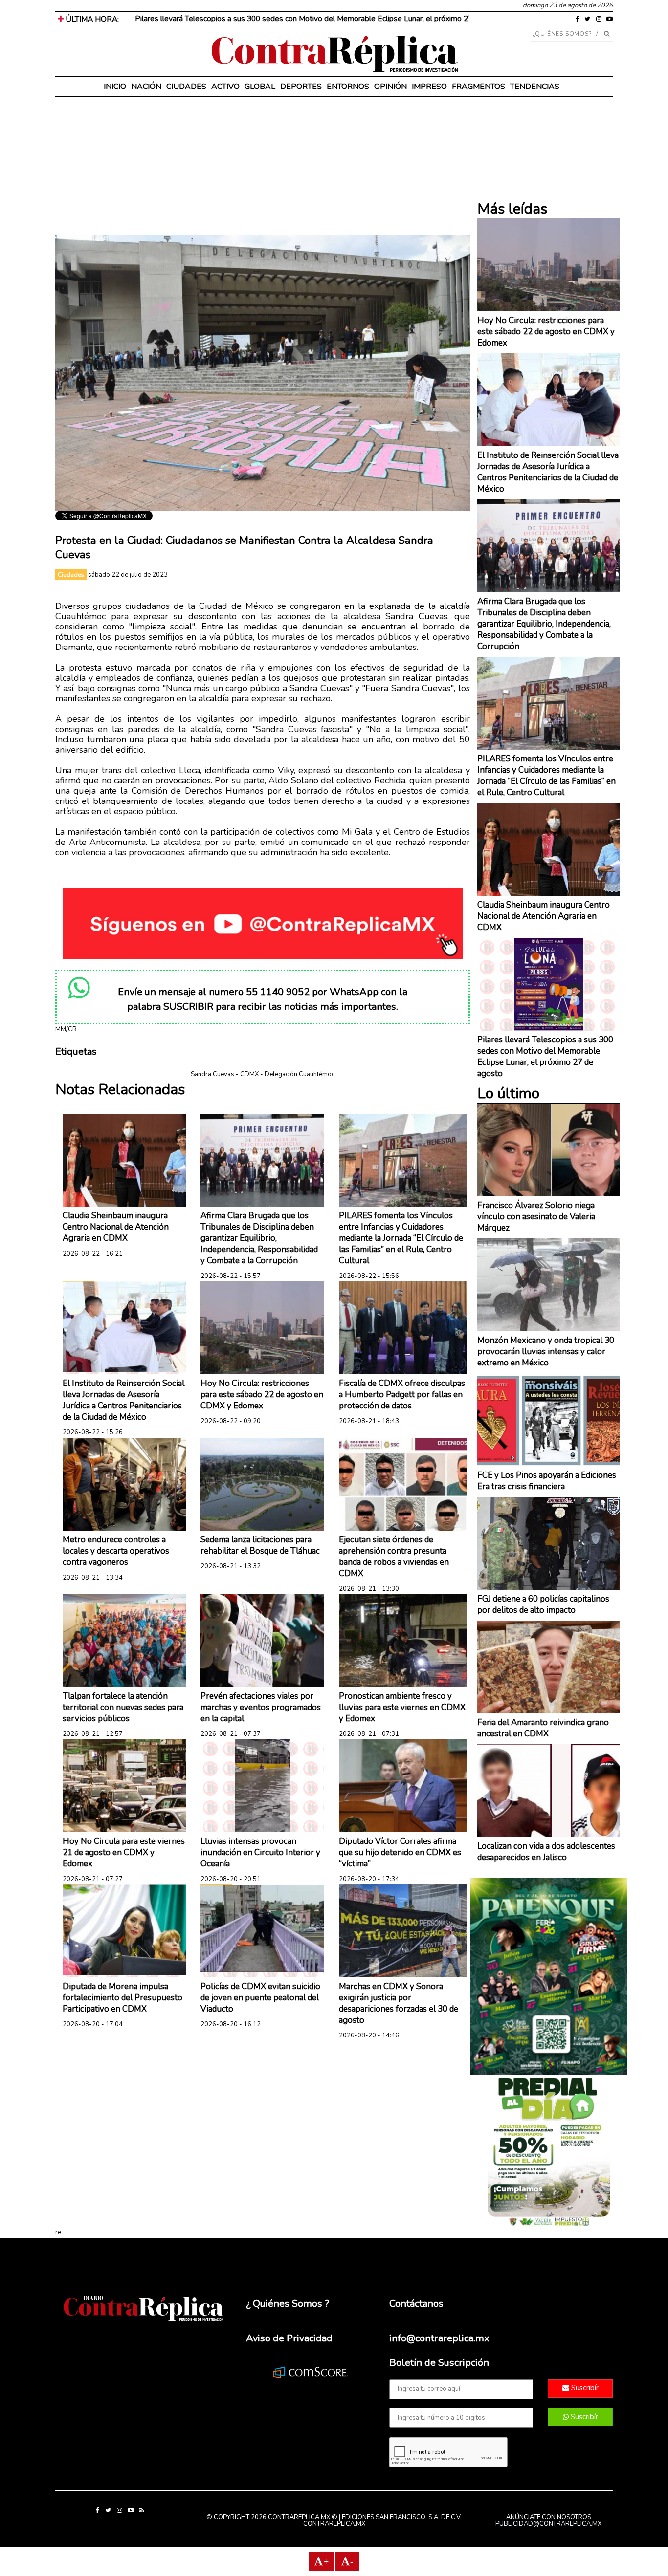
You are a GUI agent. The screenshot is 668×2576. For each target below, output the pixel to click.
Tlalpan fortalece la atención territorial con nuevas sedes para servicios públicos (123, 1707)
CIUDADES (186, 87)
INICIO (115, 87)
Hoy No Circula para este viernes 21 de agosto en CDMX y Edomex (124, 1852)
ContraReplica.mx (334, 2524)
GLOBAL (260, 87)
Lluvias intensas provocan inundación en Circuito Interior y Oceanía (260, 1852)
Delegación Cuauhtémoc (300, 1074)
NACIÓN (146, 87)
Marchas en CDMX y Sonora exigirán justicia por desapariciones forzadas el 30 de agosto (399, 2003)
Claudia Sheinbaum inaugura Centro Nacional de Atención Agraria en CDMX (116, 1227)
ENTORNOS (348, 87)
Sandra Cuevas (212, 1074)
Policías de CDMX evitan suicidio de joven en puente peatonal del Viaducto (260, 1998)
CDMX (249, 1074)
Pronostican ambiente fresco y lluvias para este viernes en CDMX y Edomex (402, 1707)
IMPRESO (429, 87)
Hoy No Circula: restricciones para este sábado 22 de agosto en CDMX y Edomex (262, 1395)
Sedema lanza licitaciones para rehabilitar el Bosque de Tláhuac (260, 1545)
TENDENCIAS (535, 87)
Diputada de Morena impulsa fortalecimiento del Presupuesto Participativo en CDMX (122, 1998)
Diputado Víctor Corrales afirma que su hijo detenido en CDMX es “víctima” (400, 1852)
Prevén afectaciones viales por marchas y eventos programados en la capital (261, 1707)
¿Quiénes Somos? (563, 34)
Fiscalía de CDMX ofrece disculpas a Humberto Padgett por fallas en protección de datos (402, 1395)
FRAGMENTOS (479, 87)
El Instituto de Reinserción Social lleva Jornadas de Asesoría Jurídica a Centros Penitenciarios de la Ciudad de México (123, 1400)
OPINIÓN (390, 87)
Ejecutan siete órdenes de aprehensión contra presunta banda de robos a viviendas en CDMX (394, 1557)
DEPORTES (301, 87)
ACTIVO (225, 87)
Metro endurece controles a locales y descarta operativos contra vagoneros (116, 1551)
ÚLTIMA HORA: (91, 19)
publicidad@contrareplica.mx (548, 2524)
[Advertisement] (263, 166)
